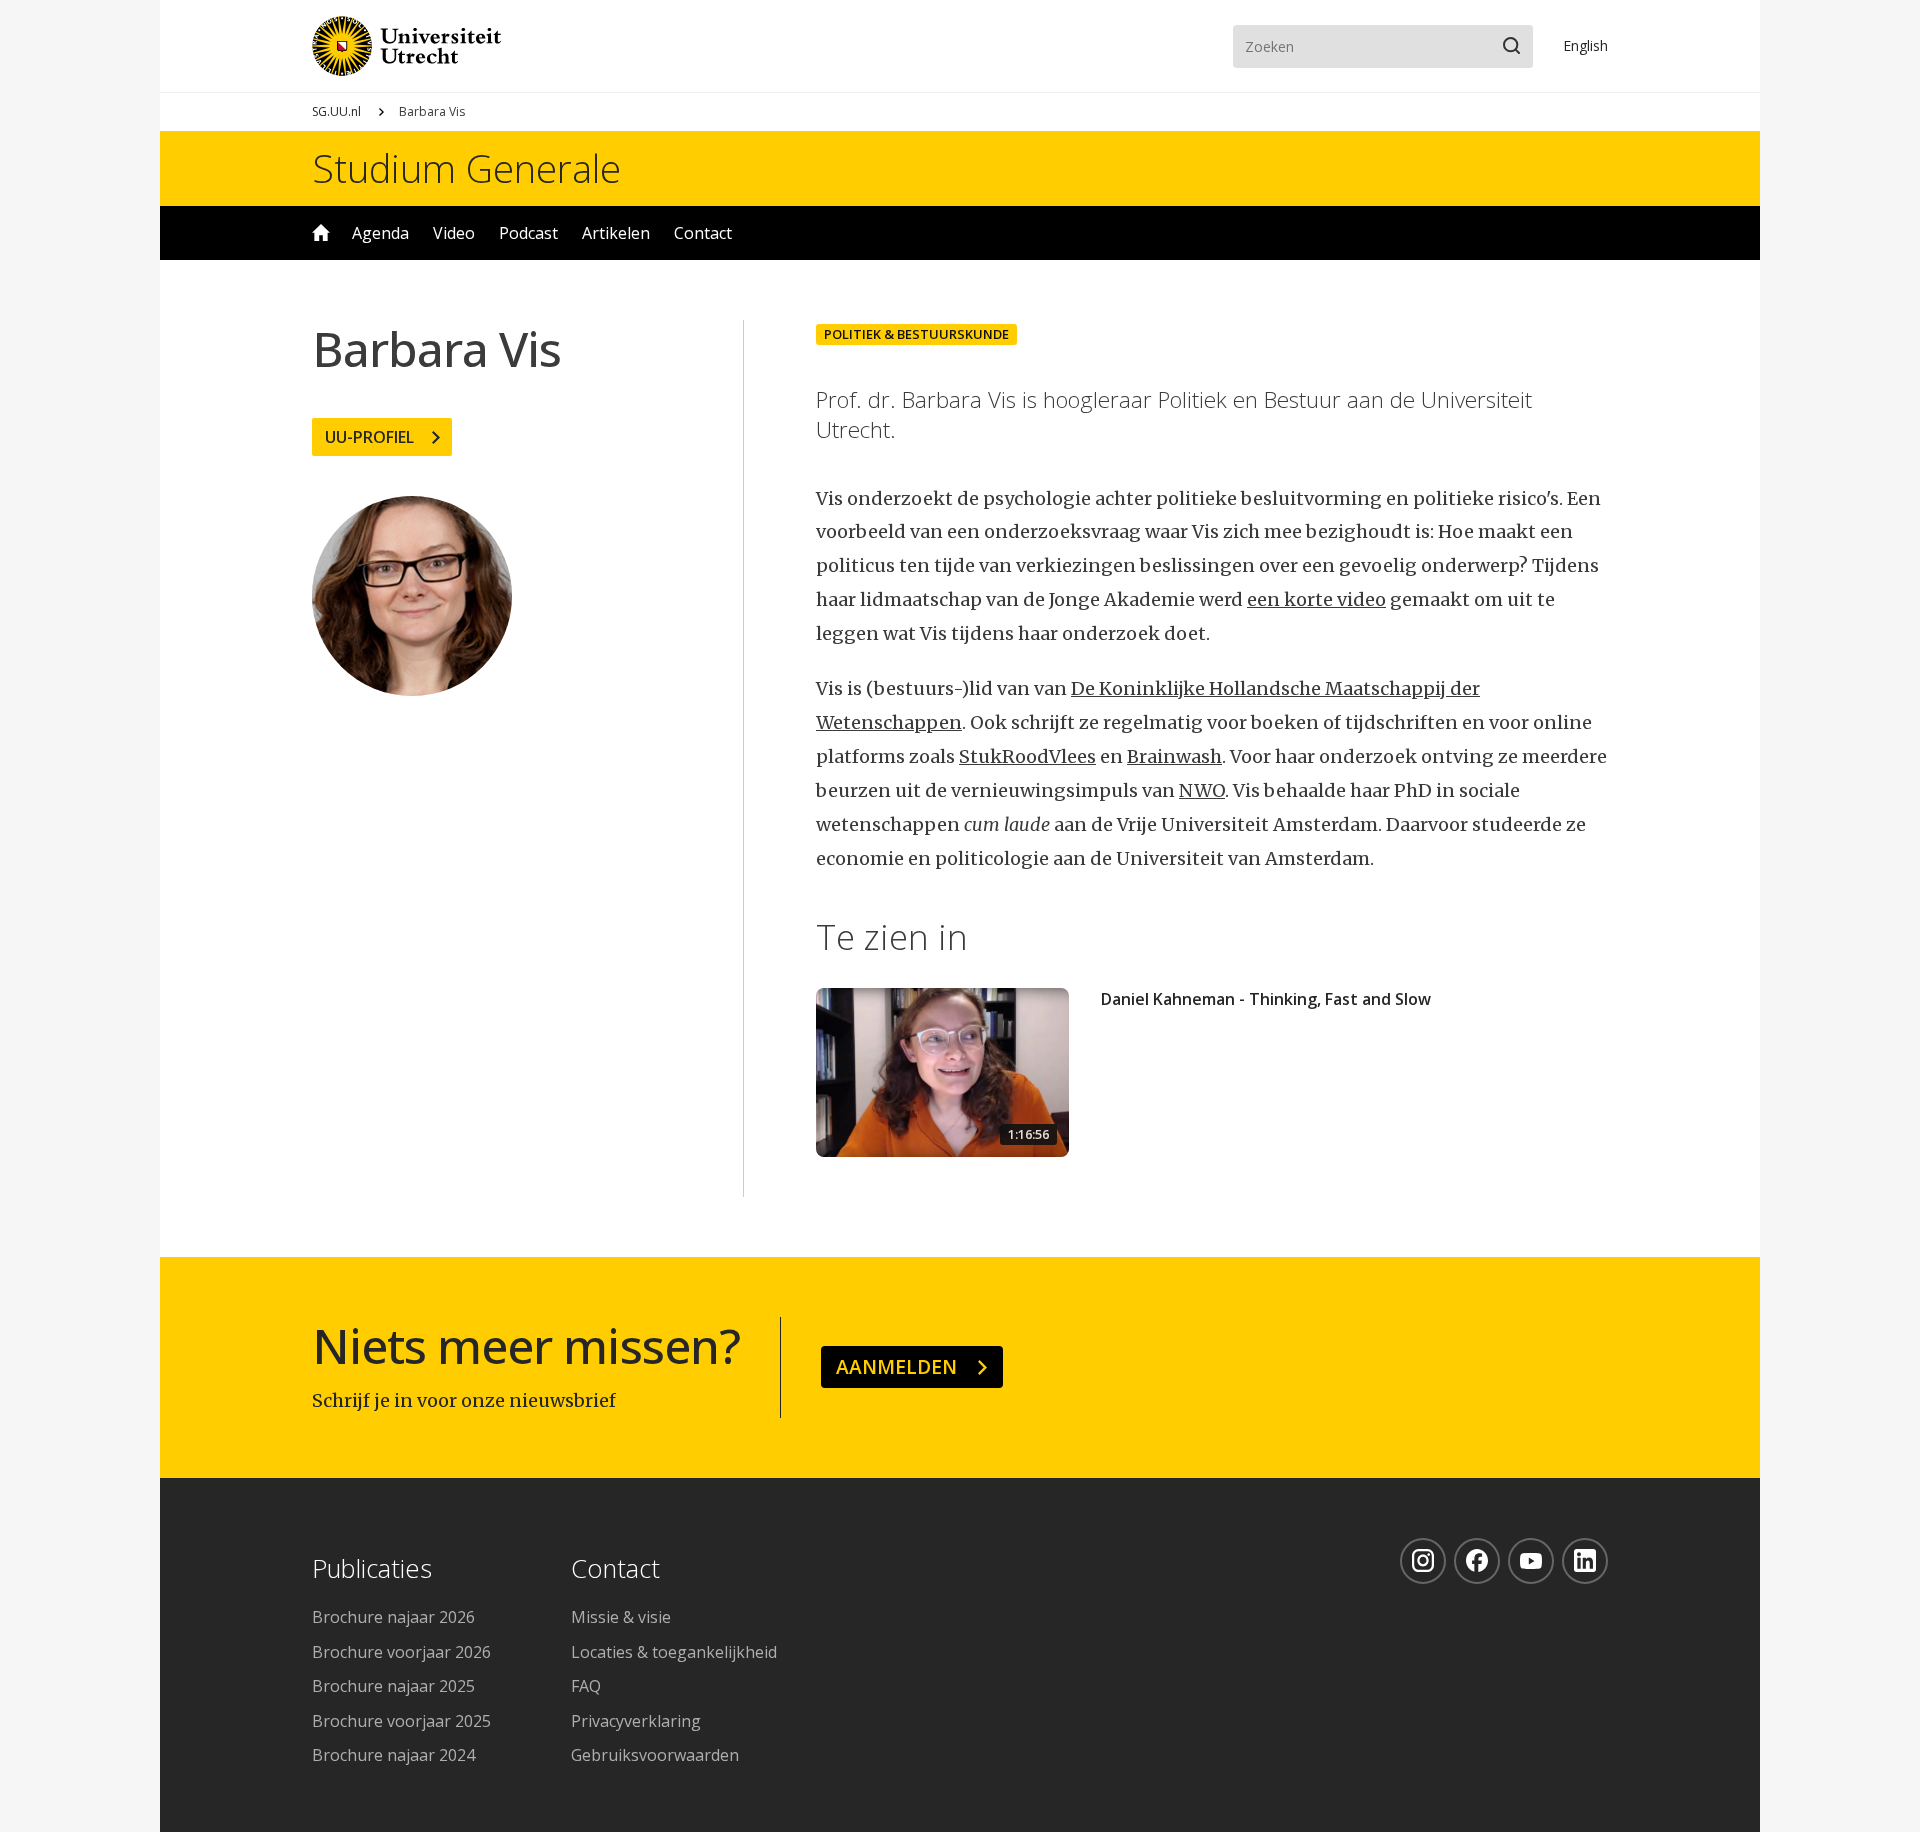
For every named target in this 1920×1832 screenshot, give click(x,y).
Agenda (380, 233)
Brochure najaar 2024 (393, 1755)
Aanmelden (896, 1366)
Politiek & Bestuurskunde (916, 334)
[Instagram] (1423, 1561)
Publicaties (372, 1569)
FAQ (586, 1686)
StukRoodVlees (1027, 756)
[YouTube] (1531, 1561)
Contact (703, 233)
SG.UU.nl (336, 111)
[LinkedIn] (1585, 1561)
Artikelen (616, 233)
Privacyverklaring (636, 1721)
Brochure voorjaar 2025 (401, 1721)
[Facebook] (1477, 1561)
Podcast (528, 233)
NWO (1202, 790)
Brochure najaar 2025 (393, 1686)
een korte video (1316, 599)
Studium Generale (466, 168)
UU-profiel (369, 437)
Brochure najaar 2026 (393, 1617)
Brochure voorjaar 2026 (401, 1652)
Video (454, 233)
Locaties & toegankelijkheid (674, 1652)
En (1585, 45)
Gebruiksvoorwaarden (655, 1755)
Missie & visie (621, 1617)
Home (321, 233)
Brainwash (1174, 756)
